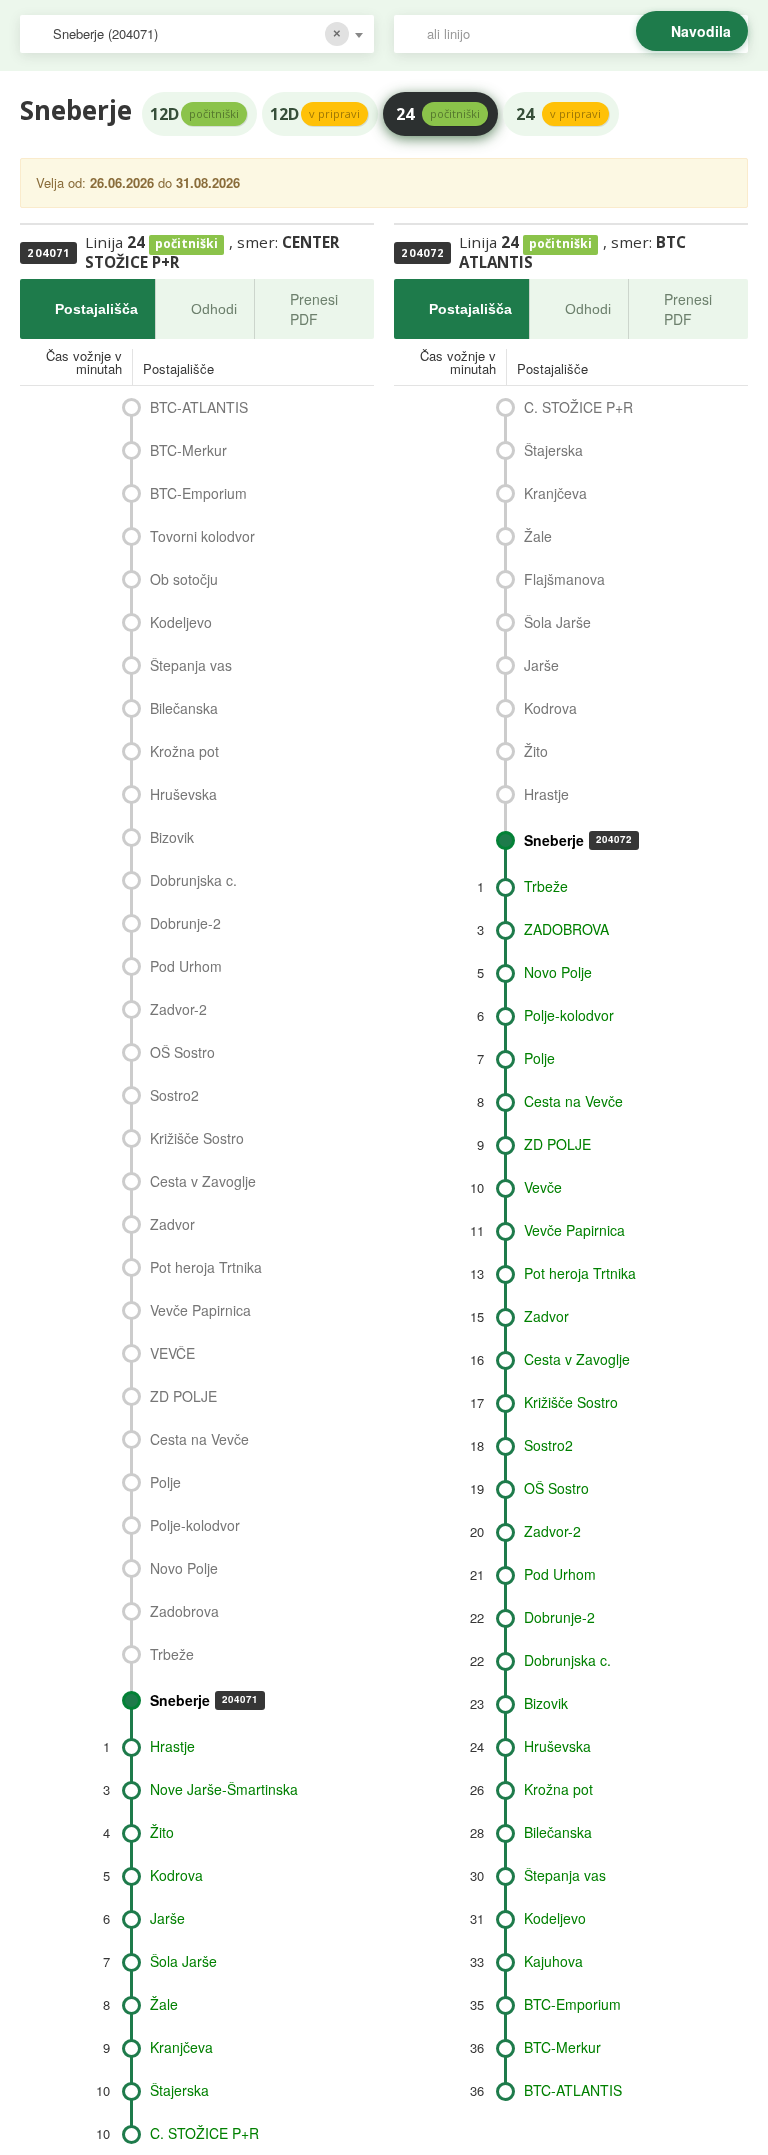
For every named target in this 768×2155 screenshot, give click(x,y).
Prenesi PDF (314, 309)
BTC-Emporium (198, 493)
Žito (162, 1832)
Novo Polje (184, 1568)
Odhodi (214, 309)
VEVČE (172, 1353)
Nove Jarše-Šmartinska (224, 1789)
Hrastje (172, 1746)
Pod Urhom (186, 966)
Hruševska (183, 794)
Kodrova (176, 1875)
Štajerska (179, 2090)
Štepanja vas (191, 665)
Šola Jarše (183, 1961)
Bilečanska (184, 708)
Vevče (543, 1187)
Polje (165, 1482)
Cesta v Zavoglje (203, 1181)
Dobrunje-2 (185, 923)
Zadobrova (184, 1611)
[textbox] (581, 34)
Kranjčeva (181, 2047)
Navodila (701, 31)
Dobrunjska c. (193, 880)
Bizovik (172, 837)
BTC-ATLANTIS (199, 407)
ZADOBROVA (566, 929)
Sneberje (204, 1700)
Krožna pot (184, 751)
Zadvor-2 (178, 1009)
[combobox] (197, 34)
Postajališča (96, 309)
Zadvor (172, 1224)
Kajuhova (553, 1961)
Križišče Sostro (197, 1138)
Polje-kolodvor (195, 1525)
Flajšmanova (564, 579)
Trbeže (172, 1654)
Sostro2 (174, 1095)
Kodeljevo (181, 622)
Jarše (167, 1918)
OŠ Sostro (182, 1052)
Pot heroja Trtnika (206, 1267)
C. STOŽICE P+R (204, 2133)
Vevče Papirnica (200, 1310)
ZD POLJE (183, 1396)
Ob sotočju (184, 579)
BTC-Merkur (188, 450)
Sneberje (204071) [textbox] (105, 33)
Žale (164, 2004)
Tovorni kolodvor (202, 536)
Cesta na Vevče (199, 1439)
